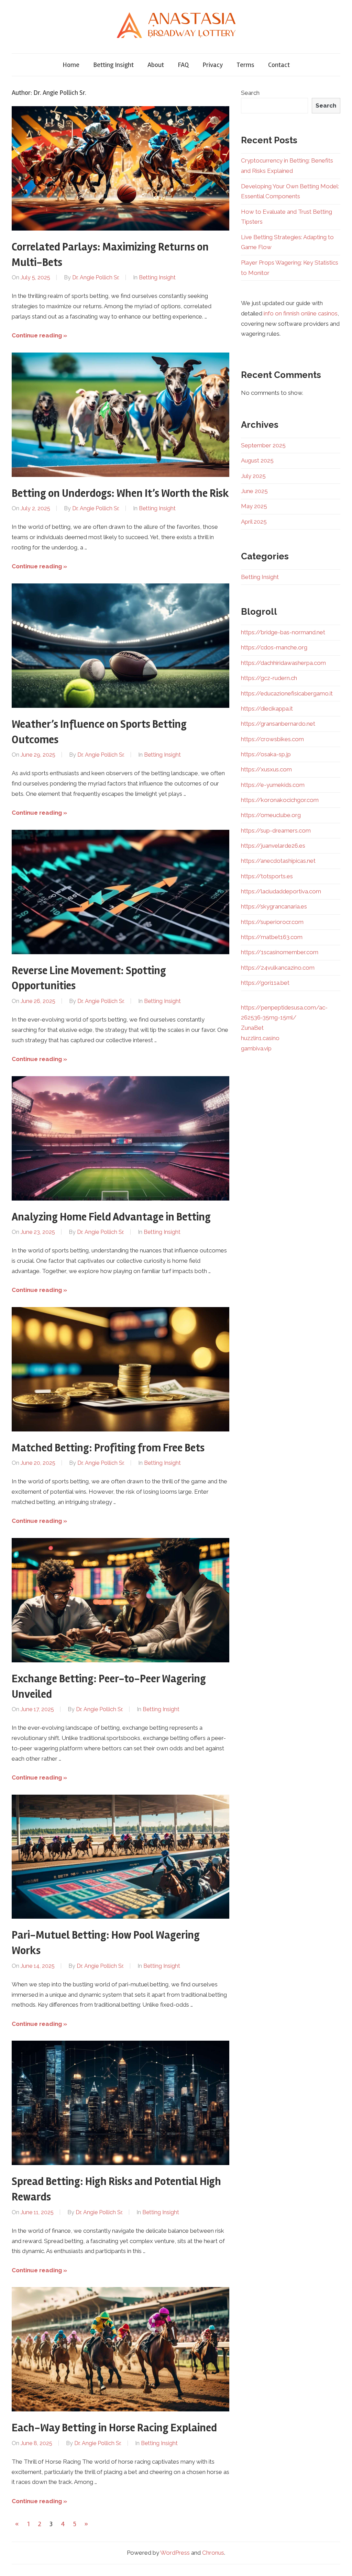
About (156, 65)
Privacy (213, 65)
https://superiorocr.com (272, 922)
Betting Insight (113, 65)
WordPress (175, 2553)
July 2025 (253, 476)
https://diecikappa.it (267, 709)
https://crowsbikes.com (272, 739)
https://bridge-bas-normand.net (283, 632)
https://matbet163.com (272, 937)
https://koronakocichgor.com (280, 800)
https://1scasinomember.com (280, 952)
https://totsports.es (267, 876)
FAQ (183, 65)
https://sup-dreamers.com (276, 830)
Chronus (213, 2553)
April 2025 (254, 522)
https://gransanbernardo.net (278, 724)
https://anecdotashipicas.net (278, 861)
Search (250, 93)
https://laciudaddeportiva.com (281, 891)
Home (71, 65)
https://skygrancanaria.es (274, 906)
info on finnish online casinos (301, 313)
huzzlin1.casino (260, 1038)
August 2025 (257, 460)
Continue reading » (39, 335)
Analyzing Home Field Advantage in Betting (111, 1217)
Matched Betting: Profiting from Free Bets (108, 1448)
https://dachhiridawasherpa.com (283, 663)
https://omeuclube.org (271, 815)
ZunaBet (252, 1028)
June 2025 (254, 491)
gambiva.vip (256, 1048)
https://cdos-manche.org (274, 647)
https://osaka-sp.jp (266, 754)
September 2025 (263, 445)
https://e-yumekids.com (273, 785)
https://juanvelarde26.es (273, 846)
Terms (245, 65)
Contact (279, 65)
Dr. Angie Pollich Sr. (96, 277)
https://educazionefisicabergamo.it (287, 693)
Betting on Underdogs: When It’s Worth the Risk (120, 493)
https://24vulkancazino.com (278, 968)
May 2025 (254, 506)
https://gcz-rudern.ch (269, 678)
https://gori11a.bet (265, 983)
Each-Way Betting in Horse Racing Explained (114, 2428)
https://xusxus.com (266, 769)
